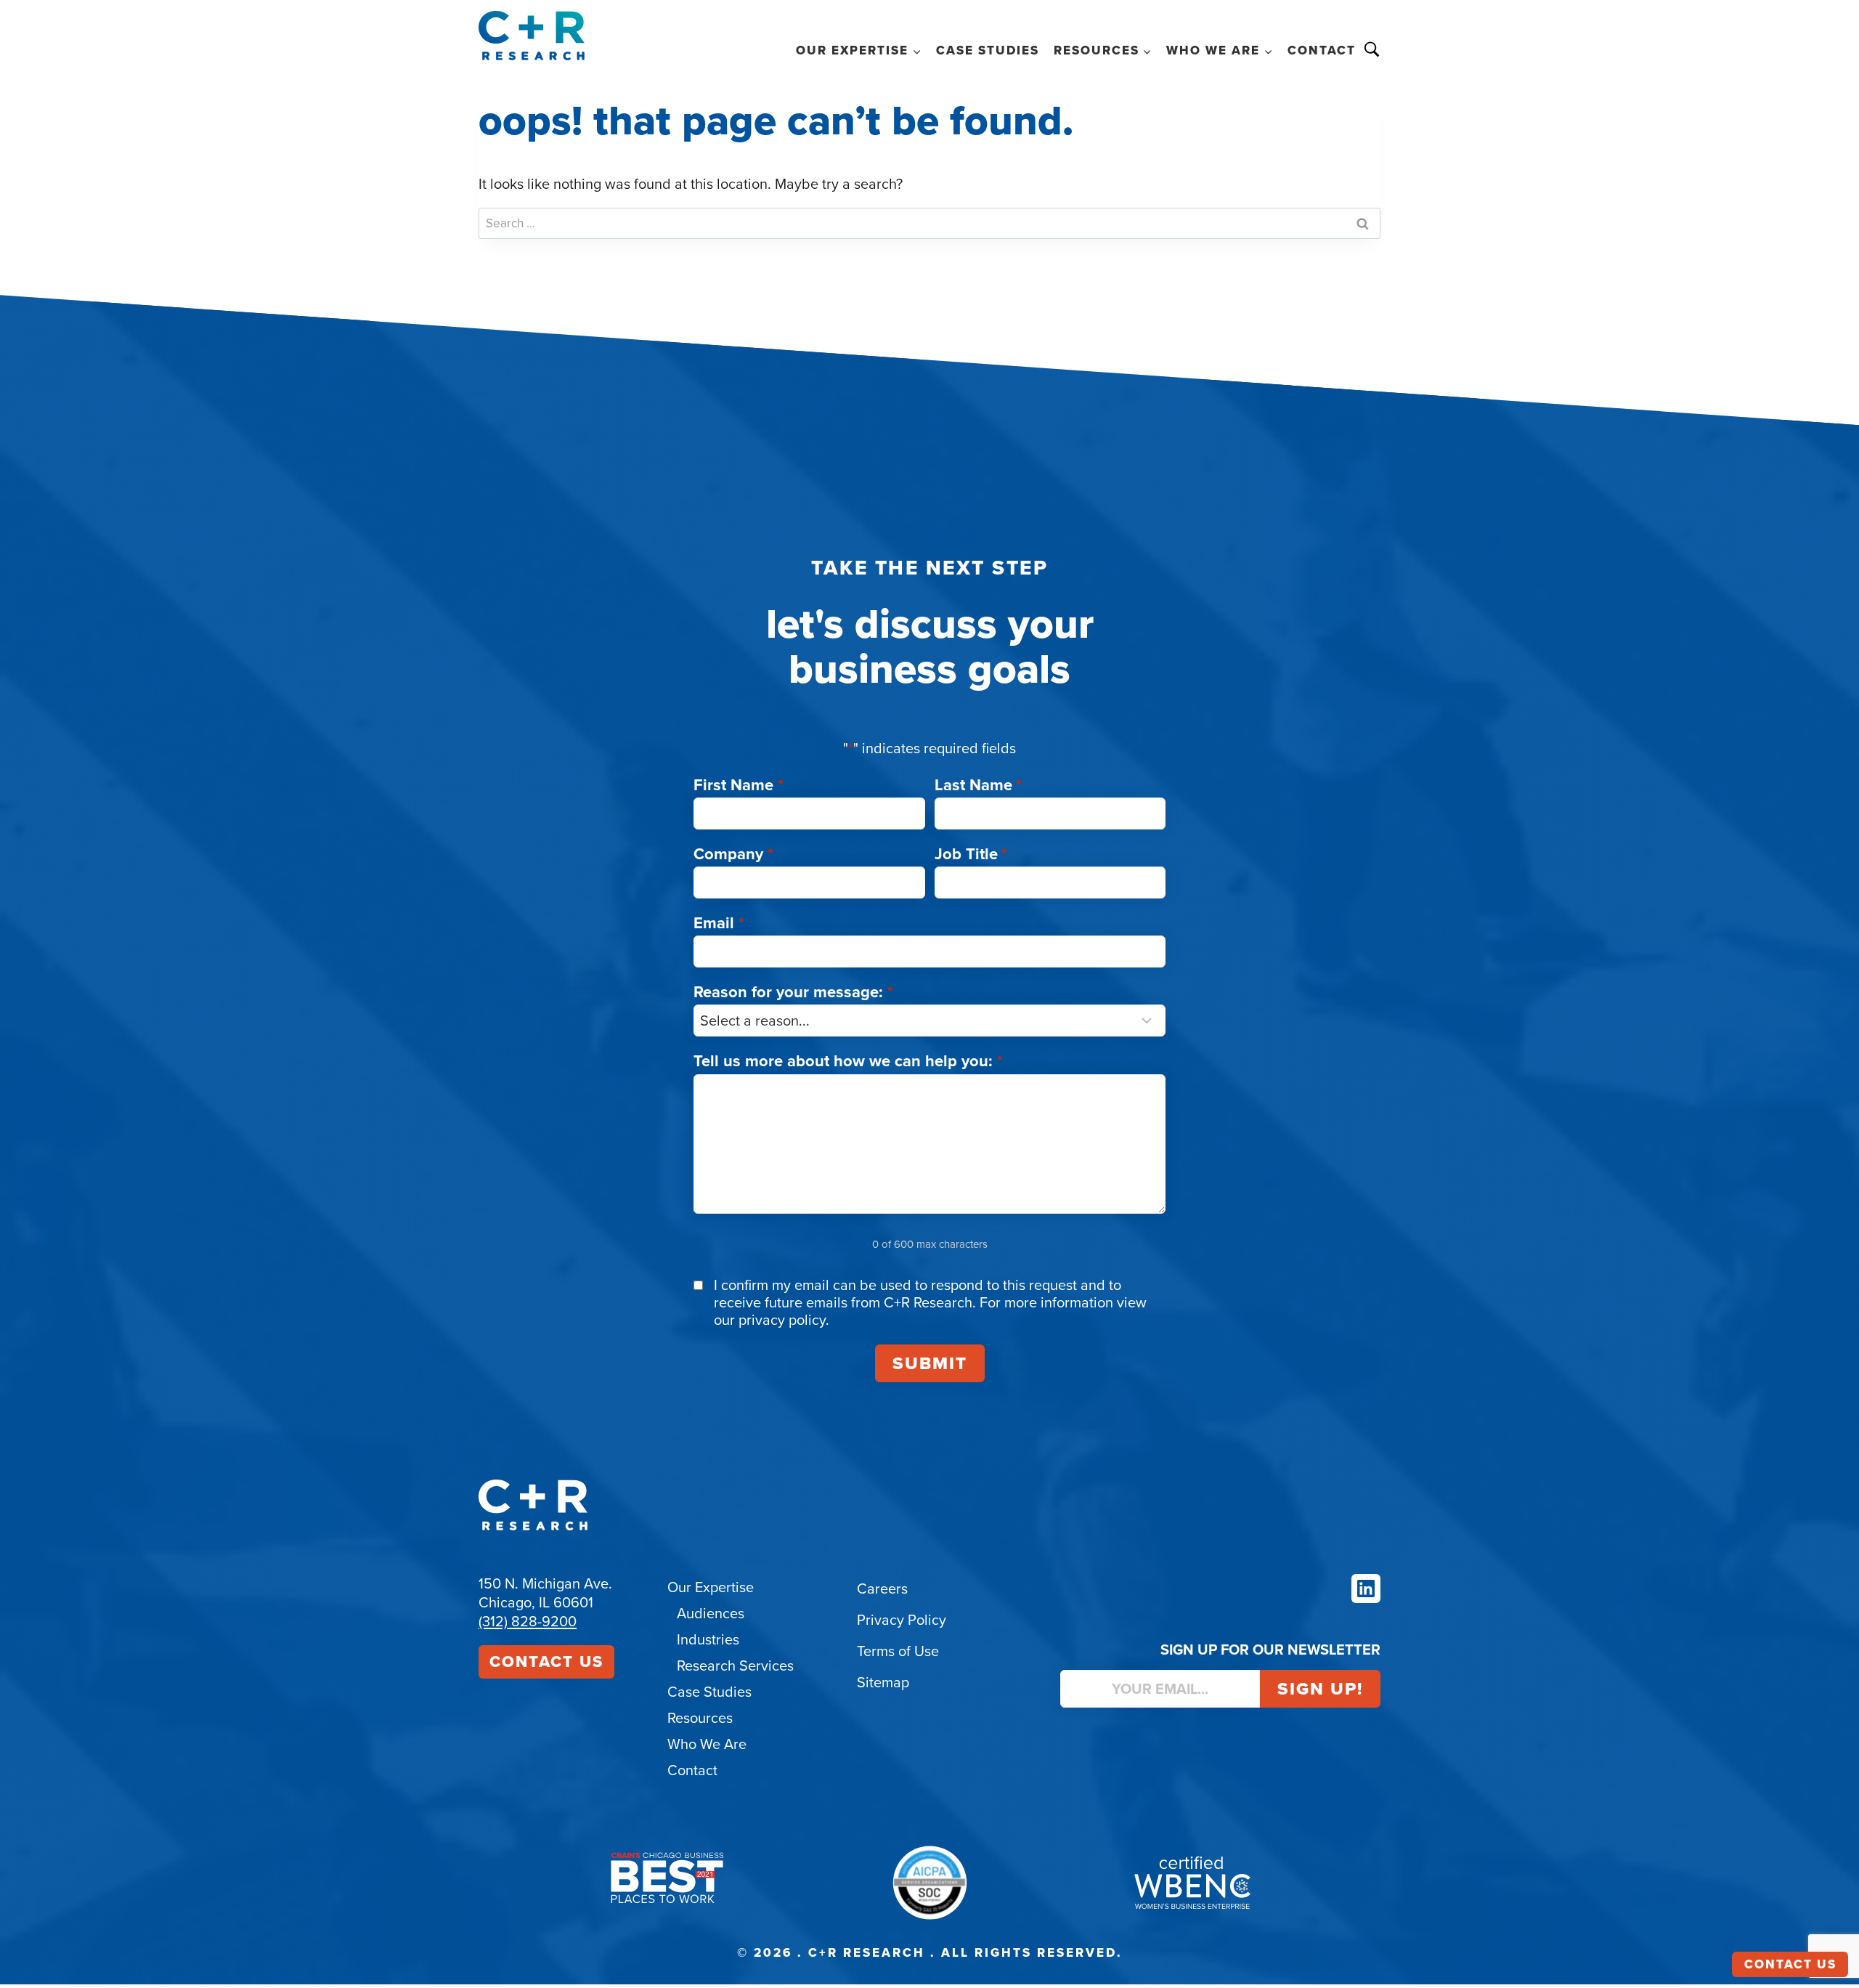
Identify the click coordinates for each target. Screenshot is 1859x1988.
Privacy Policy (902, 1620)
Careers (882, 1589)
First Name (739, 785)
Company (733, 854)
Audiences (711, 1613)
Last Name (979, 785)
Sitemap (883, 1682)
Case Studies (988, 50)
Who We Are (707, 1744)
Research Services (735, 1666)
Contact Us (546, 1662)
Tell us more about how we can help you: (848, 1061)
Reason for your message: (793, 992)
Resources (700, 1718)
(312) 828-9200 (528, 1621)
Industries (708, 1639)
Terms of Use (898, 1651)
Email (719, 923)
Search (1372, 49)
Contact (1322, 50)
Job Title (971, 854)
